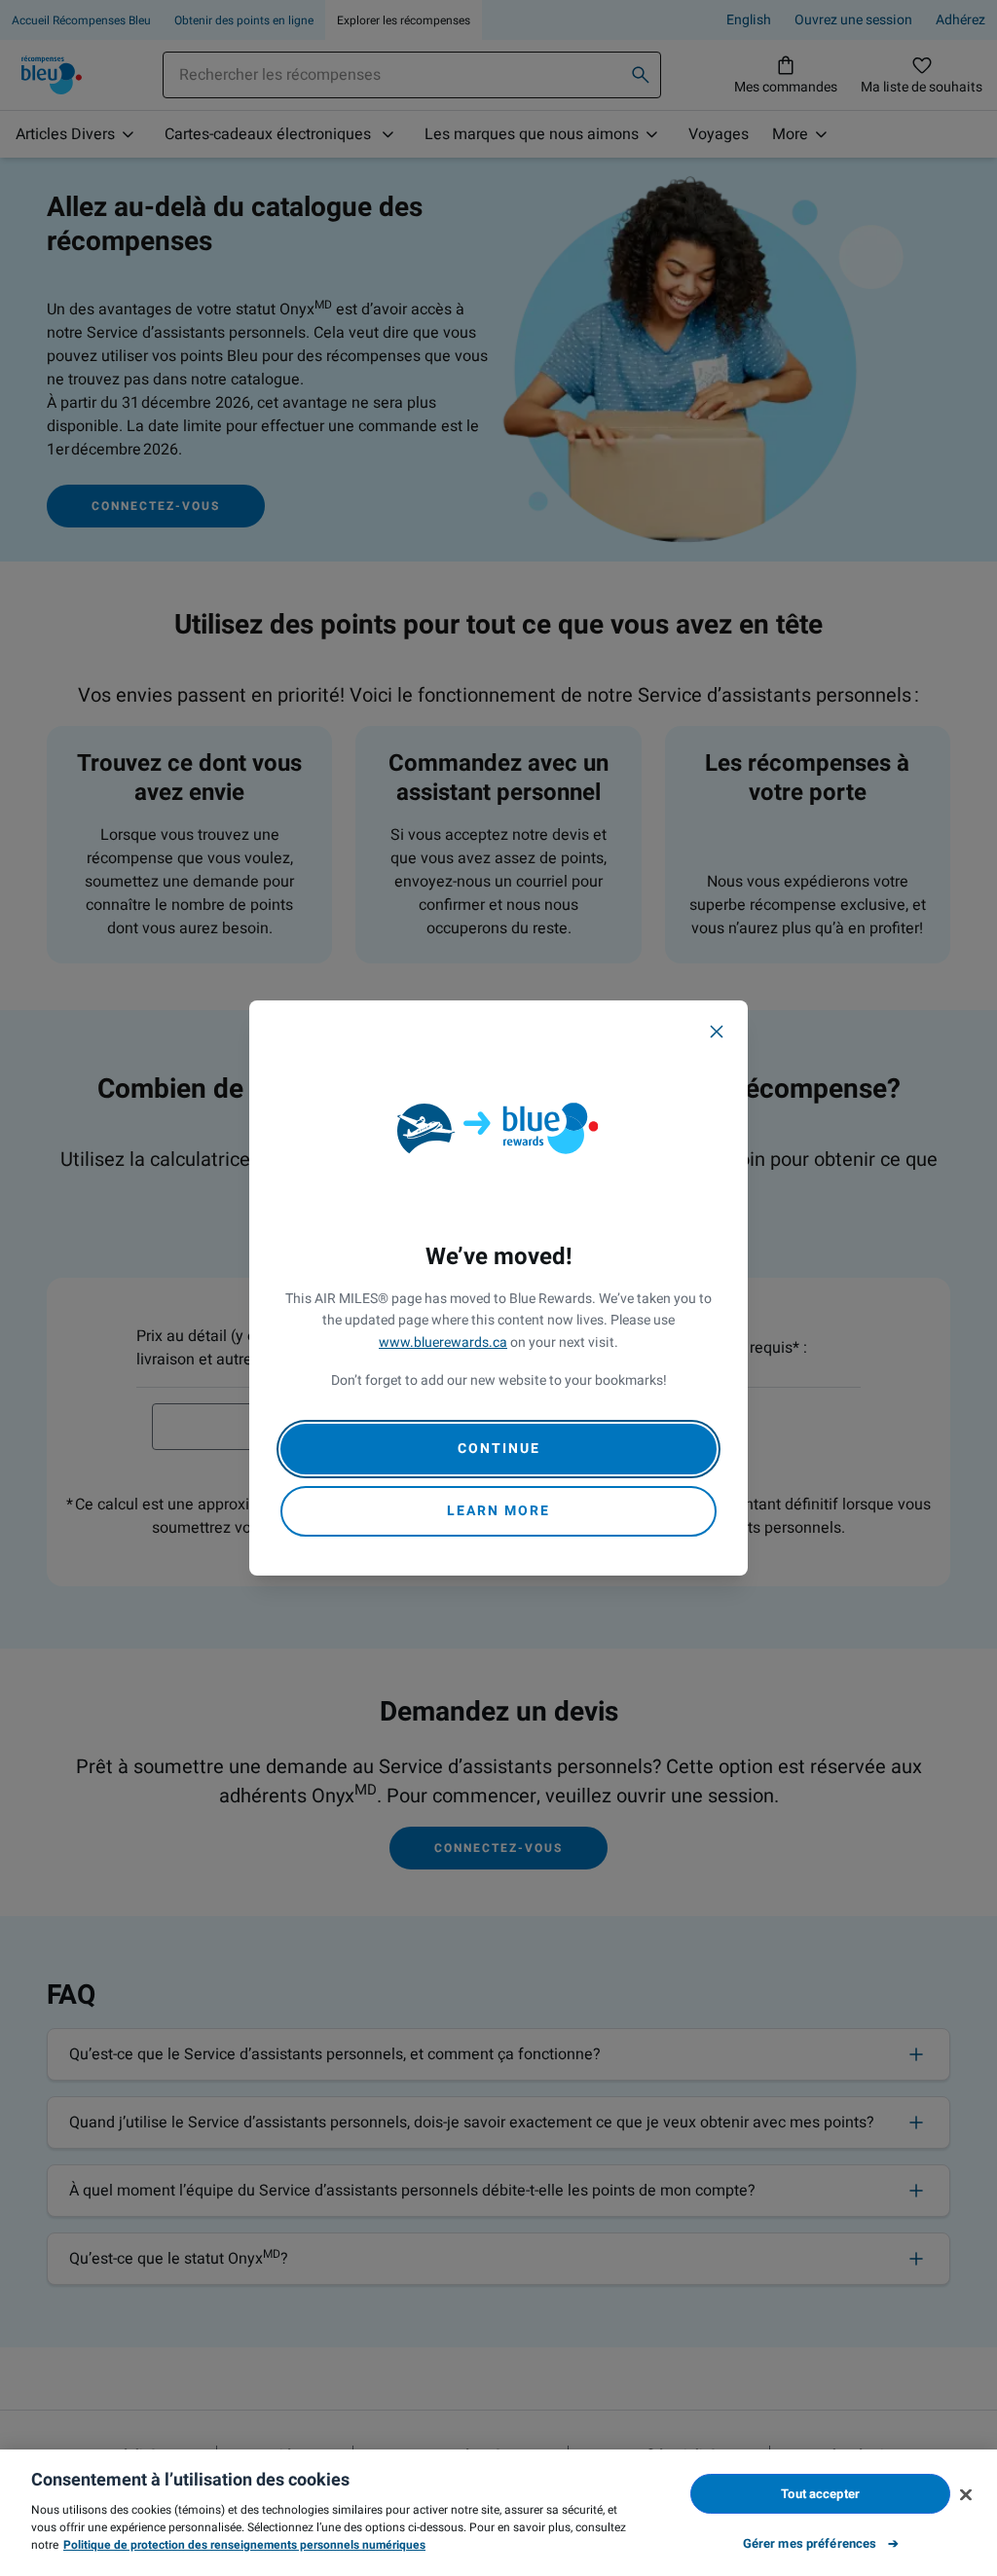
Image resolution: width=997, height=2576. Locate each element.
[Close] (717, 1032)
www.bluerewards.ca (443, 1342)
